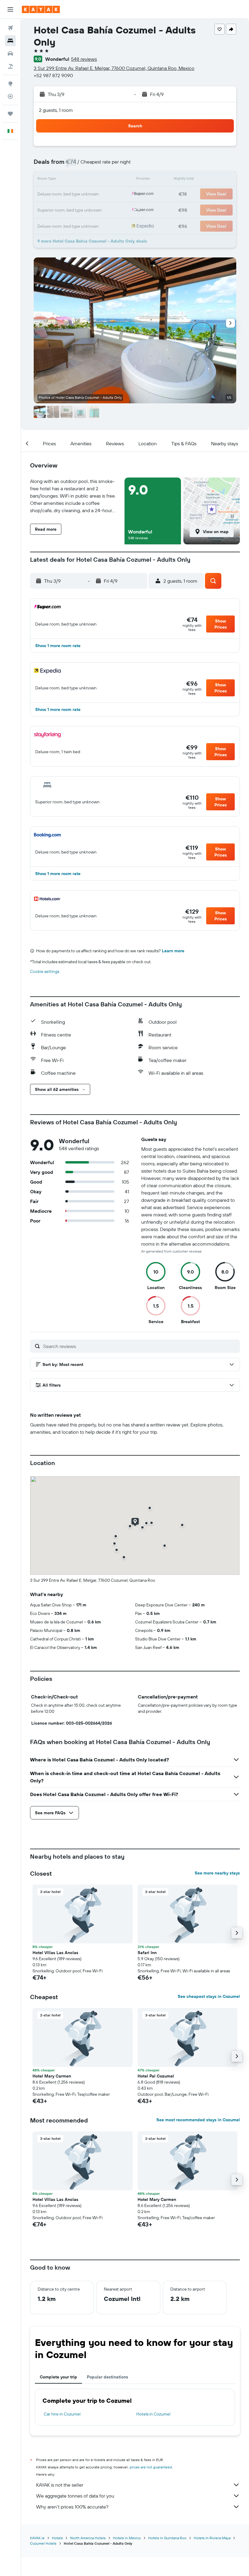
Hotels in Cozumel (153, 2414)
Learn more (173, 951)
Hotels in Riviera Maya (212, 2538)
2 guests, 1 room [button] (56, 110)
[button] (10, 9)
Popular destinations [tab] (107, 2377)
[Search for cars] (10, 53)
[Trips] (10, 114)
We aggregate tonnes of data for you (75, 2496)
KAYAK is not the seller (60, 2485)
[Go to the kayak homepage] (41, 9)
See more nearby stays (217, 1873)
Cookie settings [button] (45, 971)
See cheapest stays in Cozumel (209, 1996)
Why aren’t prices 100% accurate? (72, 2507)
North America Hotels (88, 2538)
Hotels (57, 2538)
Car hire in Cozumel (62, 2414)
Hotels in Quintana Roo (167, 2538)
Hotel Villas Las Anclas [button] (55, 1953)
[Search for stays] (10, 41)
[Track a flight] (10, 96)
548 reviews (84, 59)
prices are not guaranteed (151, 2467)
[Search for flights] (10, 28)
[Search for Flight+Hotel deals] (10, 66)
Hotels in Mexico (127, 2538)
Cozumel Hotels (43, 2543)
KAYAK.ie (37, 2538)
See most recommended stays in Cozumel (198, 2120)
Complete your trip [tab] (58, 2377)
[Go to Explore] (10, 84)
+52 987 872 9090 (53, 75)
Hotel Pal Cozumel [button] (156, 2076)
